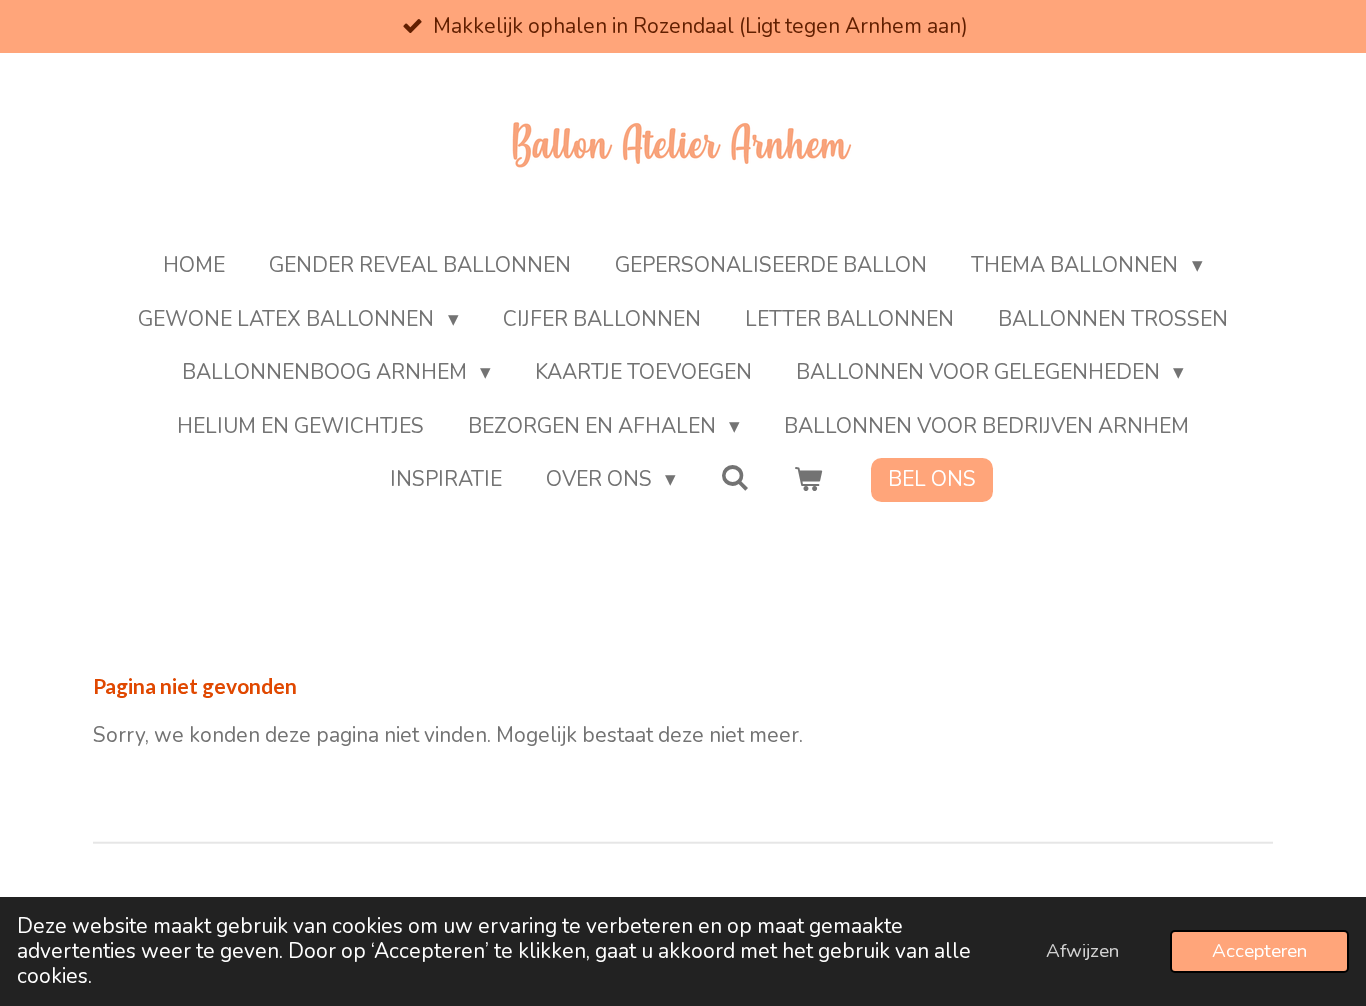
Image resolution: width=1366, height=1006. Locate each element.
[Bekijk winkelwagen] (808, 480)
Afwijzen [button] (1082, 951)
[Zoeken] (734, 478)
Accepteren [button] (1259, 951)
